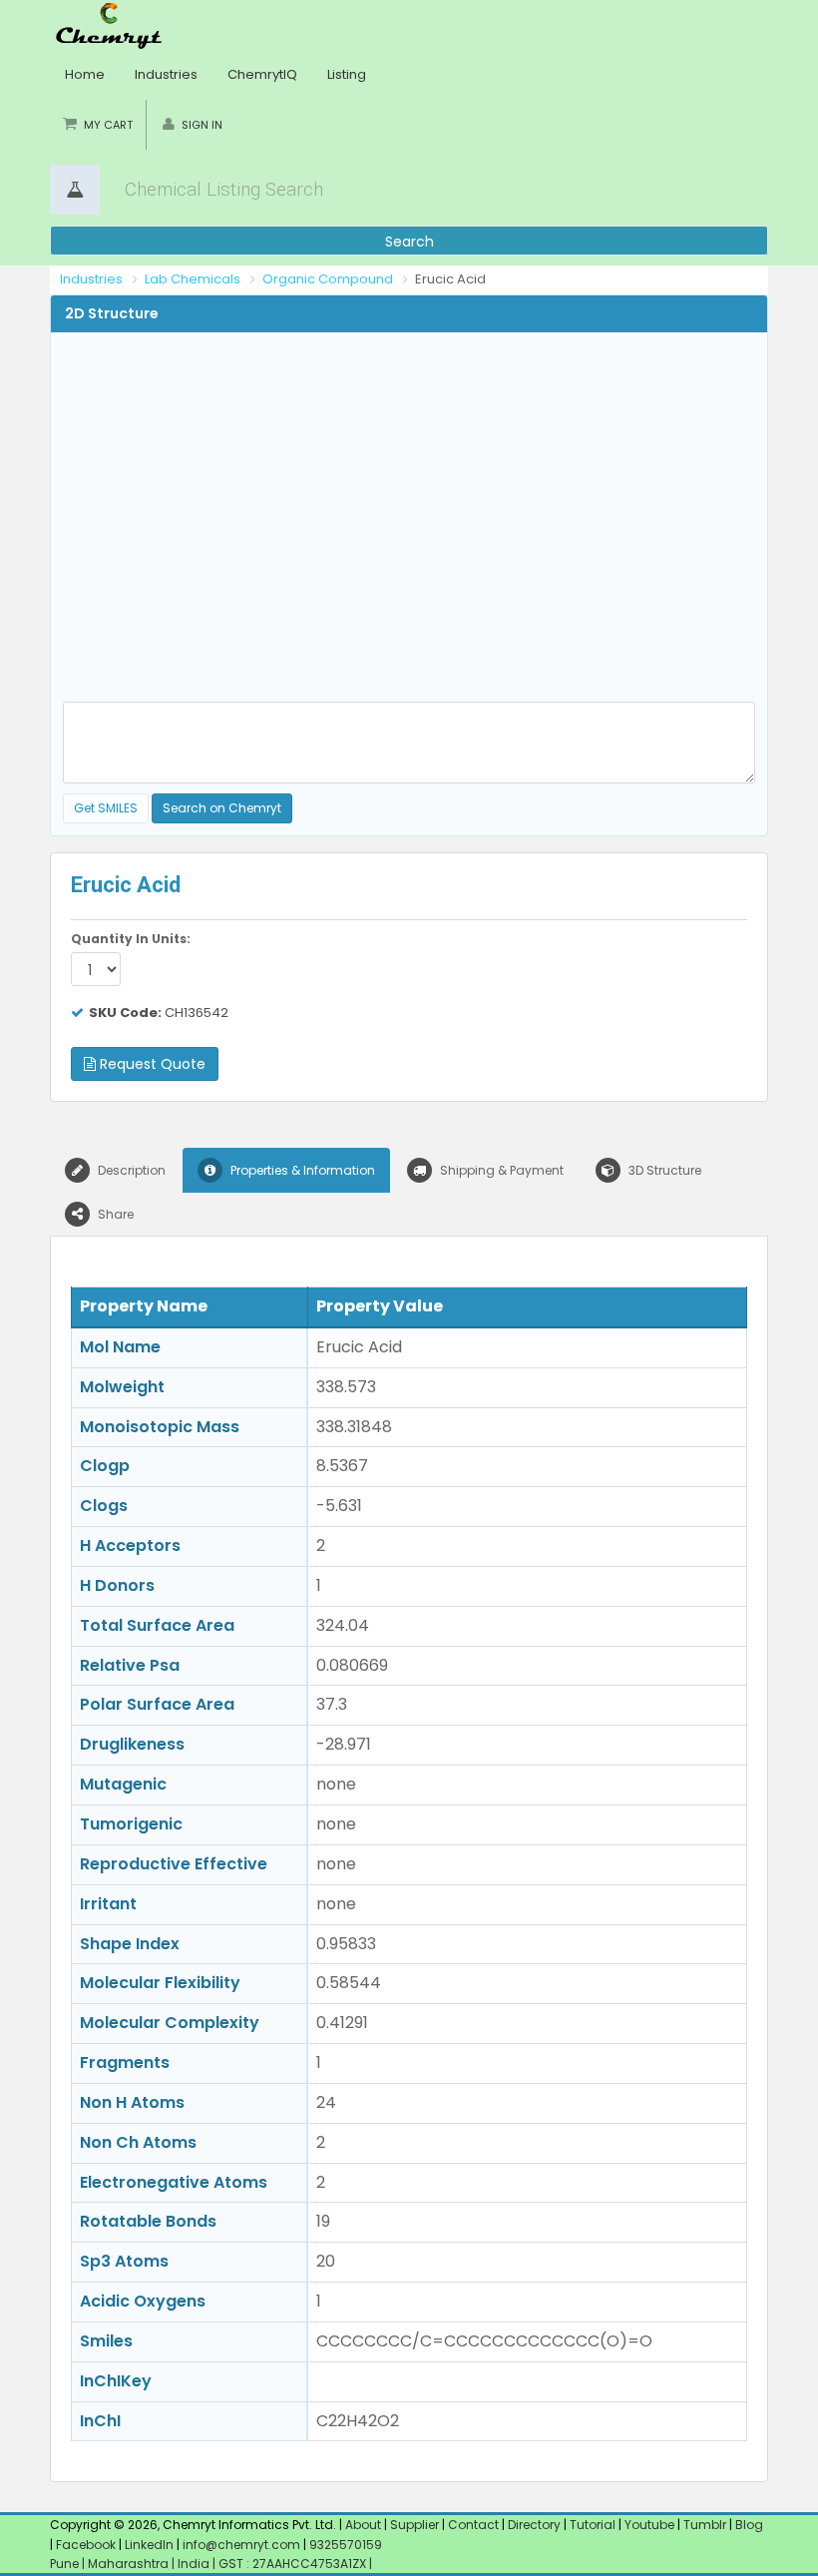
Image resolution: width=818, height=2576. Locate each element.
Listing (347, 74)
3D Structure (663, 1170)
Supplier (414, 2525)
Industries (166, 74)
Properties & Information (301, 1170)
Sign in (202, 125)
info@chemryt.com (241, 2545)
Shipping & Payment (500, 1170)
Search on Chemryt (222, 808)
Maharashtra (130, 2564)
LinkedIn (151, 2545)
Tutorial (593, 2525)
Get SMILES (106, 808)
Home (85, 74)
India (195, 2564)
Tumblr (705, 2525)
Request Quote (151, 1064)
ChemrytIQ (262, 74)
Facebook (86, 2545)
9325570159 (344, 2545)
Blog (749, 2525)
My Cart (108, 125)
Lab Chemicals (193, 279)
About (363, 2525)
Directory (536, 2525)
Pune (66, 2564)
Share (114, 1214)
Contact (475, 2525)
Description (130, 1170)
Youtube (649, 2525)
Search (409, 242)
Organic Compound (328, 279)
